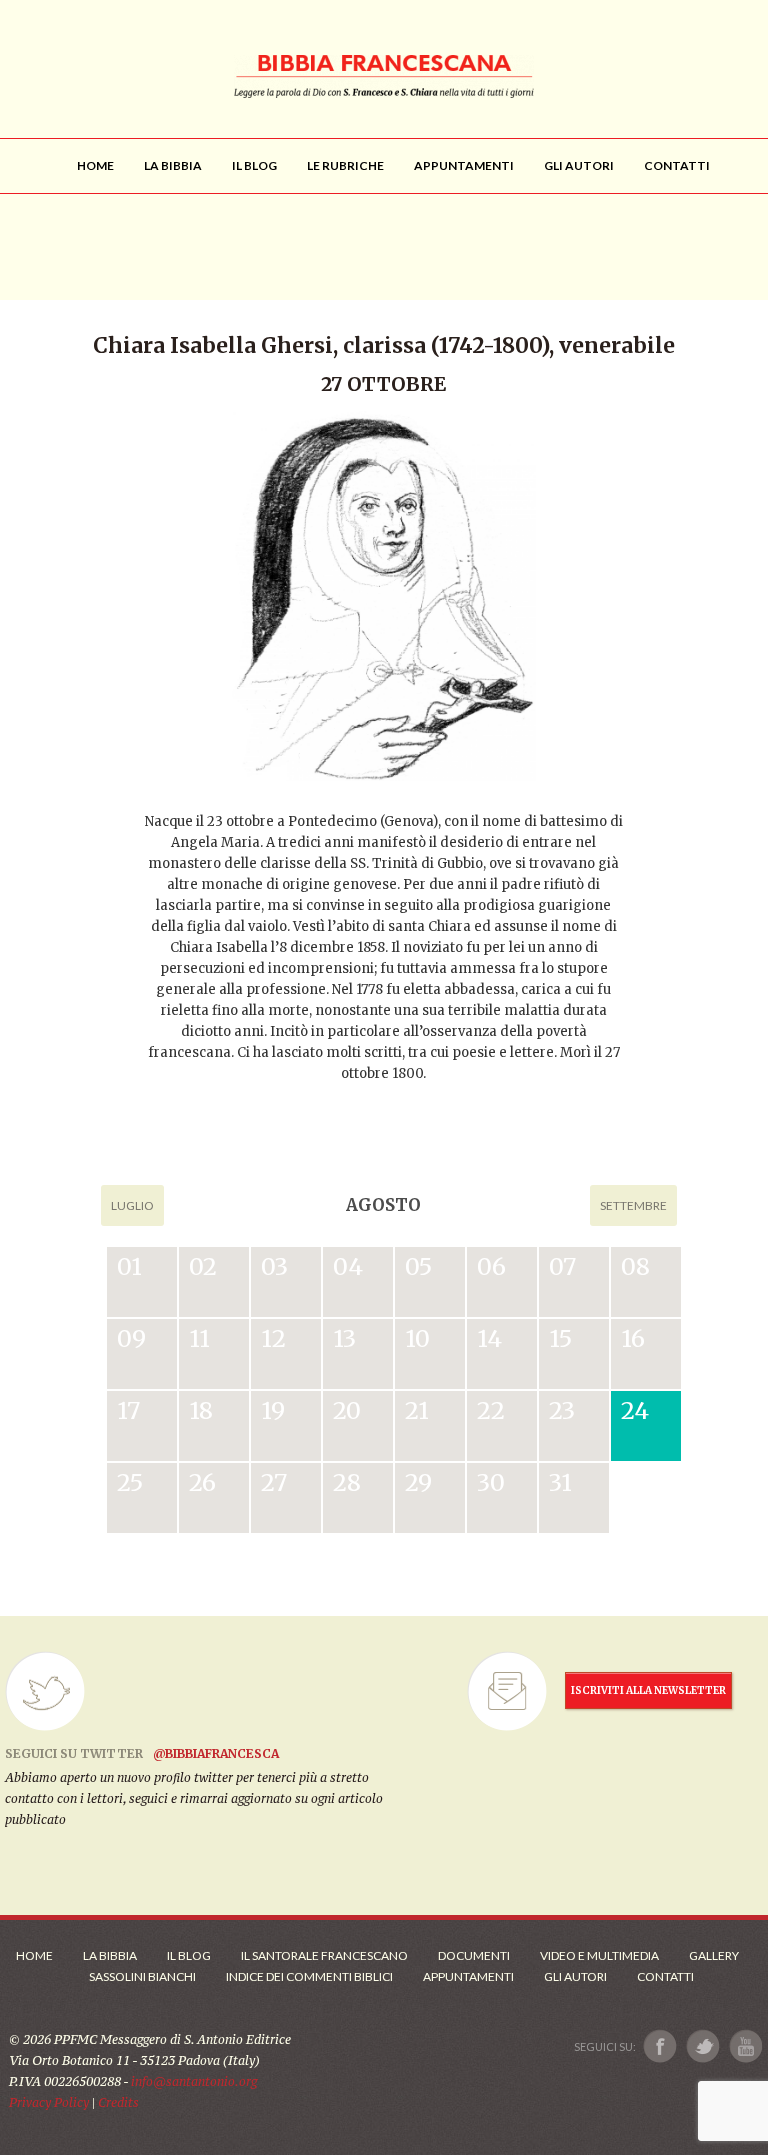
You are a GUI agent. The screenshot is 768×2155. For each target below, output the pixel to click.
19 (273, 1410)
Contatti (665, 1976)
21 (417, 1410)
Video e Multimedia (599, 1955)
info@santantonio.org (194, 2081)
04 (348, 1266)
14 (489, 1338)
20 (347, 1410)
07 (562, 1266)
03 (274, 1266)
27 (274, 1482)
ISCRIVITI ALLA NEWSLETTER (648, 1690)
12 (273, 1338)
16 (633, 1338)
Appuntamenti (468, 1976)
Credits (118, 2102)
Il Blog (189, 1955)
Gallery (714, 1955)
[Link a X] (702, 2046)
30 (491, 1482)
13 (344, 1338)
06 (491, 1266)
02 (203, 1266)
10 (417, 1338)
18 (201, 1410)
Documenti (474, 1955)
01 (129, 1266)
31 (560, 1482)
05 (418, 1266)
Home (34, 1955)
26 (202, 1482)
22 (491, 1410)
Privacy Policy (49, 2102)
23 (562, 1410)
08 (635, 1266)
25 (130, 1482)
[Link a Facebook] (660, 2046)
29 (418, 1482)
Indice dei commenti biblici (309, 1976)
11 (199, 1338)
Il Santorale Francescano (324, 1955)
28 (347, 1482)
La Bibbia (110, 1955)
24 (635, 1410)
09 (131, 1338)
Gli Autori (575, 1976)
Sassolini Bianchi (142, 1976)
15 (560, 1338)
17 (128, 1410)
